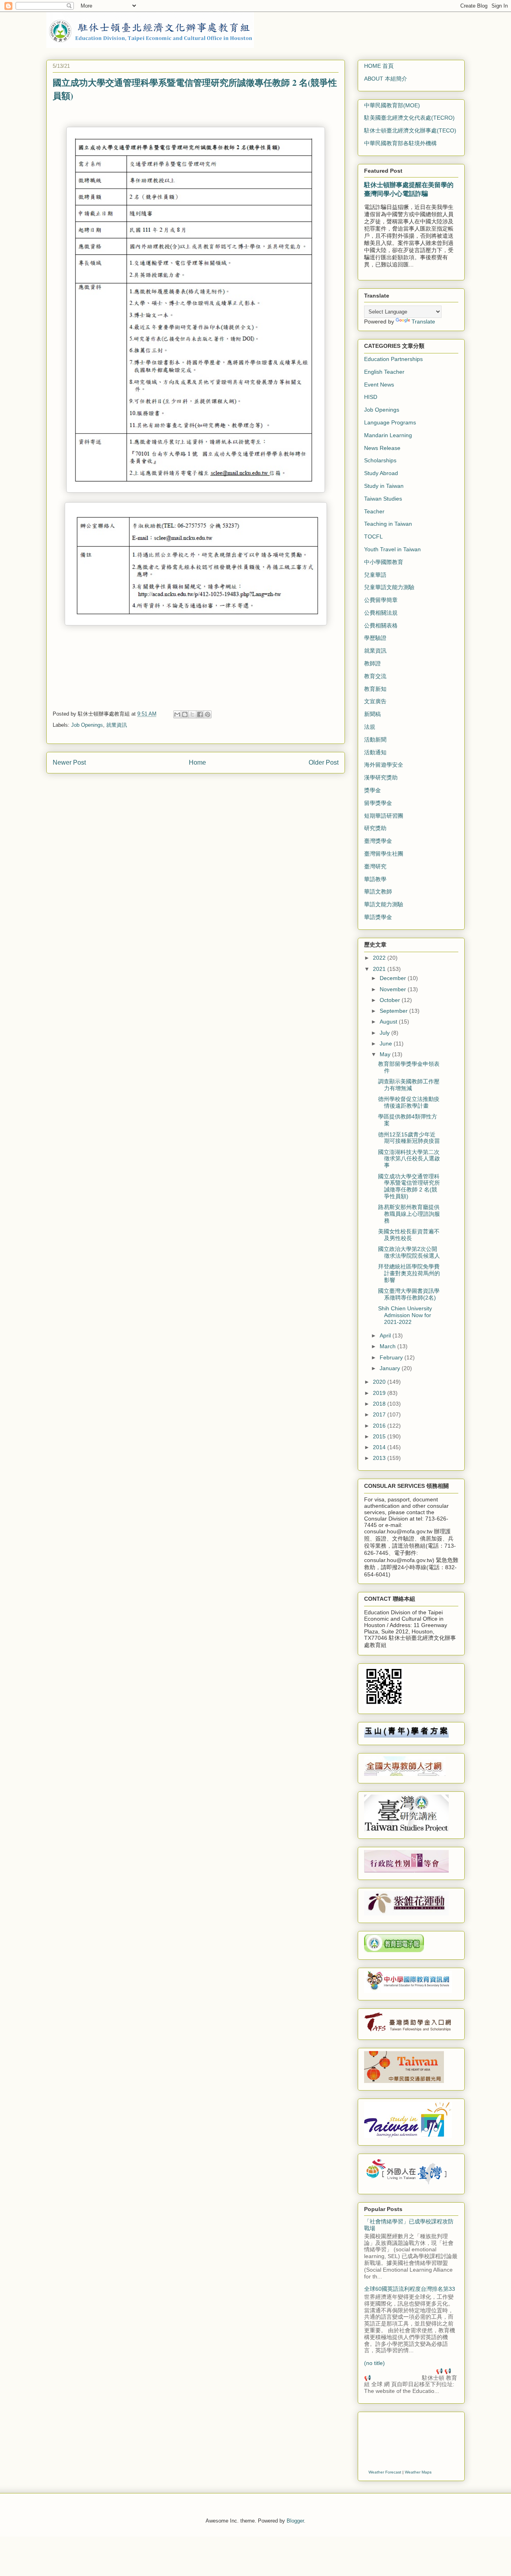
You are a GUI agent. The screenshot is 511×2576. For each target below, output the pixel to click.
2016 (380, 1426)
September (394, 1011)
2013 (380, 1458)
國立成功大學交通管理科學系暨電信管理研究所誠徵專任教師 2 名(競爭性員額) (409, 1186)
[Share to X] (192, 714)
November (394, 989)
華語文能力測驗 (384, 904)
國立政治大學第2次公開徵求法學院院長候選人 (409, 1252)
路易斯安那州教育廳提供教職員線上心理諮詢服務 (409, 1214)
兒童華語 (375, 575)
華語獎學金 (378, 917)
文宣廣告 (375, 701)
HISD (371, 397)
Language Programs (390, 422)
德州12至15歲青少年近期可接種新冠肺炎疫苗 (409, 1138)
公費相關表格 (381, 625)
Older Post (324, 762)
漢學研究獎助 (381, 777)
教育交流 (375, 676)
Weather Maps (418, 2472)
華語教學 (375, 879)
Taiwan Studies (383, 499)
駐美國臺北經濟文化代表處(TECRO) (409, 118)
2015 (380, 1436)
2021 (380, 969)
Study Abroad (381, 473)
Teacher (374, 511)
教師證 (372, 663)
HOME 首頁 (379, 66)
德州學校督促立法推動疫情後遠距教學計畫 (409, 1102)
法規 (370, 727)
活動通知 (375, 752)
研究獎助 (375, 828)
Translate (423, 322)
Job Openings (87, 725)
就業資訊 (117, 725)
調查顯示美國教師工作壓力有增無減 (409, 1085)
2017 (380, 1414)
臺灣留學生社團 (384, 854)
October (391, 1000)
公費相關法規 (381, 613)
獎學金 (372, 790)
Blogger (295, 2521)
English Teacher (384, 372)
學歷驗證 (375, 638)
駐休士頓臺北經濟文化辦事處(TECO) (410, 130)
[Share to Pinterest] (208, 714)
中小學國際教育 (384, 562)
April (386, 1335)
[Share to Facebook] (200, 714)
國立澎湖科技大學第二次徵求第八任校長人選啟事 (409, 1159)
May (386, 1054)
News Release (382, 448)
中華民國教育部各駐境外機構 (400, 143)
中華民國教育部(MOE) (392, 105)
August (389, 1022)
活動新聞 (375, 740)
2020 (380, 1382)
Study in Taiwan (384, 486)
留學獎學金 (378, 803)
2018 (380, 1404)
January (391, 1368)
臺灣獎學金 (378, 841)
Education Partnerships (393, 359)
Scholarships (380, 460)
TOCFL (373, 537)
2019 (380, 1393)
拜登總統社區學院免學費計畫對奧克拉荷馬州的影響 (409, 1273)
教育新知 (375, 689)
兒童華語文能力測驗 (389, 587)
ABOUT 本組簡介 (386, 79)
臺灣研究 (375, 866)
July (385, 1033)
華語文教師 (378, 892)
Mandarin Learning (388, 435)
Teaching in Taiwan (388, 524)
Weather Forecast (385, 2472)
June (387, 1043)
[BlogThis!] (185, 714)
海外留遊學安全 (384, 765)
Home (197, 762)
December (394, 978)
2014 (380, 1447)
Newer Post (69, 762)
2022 (380, 958)
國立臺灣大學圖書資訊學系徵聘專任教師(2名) (409, 1294)
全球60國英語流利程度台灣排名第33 (410, 2289)
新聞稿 (372, 714)
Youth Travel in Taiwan (392, 549)
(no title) (374, 2363)
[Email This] (177, 714)
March (388, 1346)
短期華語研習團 (384, 816)
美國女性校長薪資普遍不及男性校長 (409, 1235)
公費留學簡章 (381, 600)
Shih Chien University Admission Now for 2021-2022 (405, 1315)
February (392, 1357)
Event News (379, 385)
